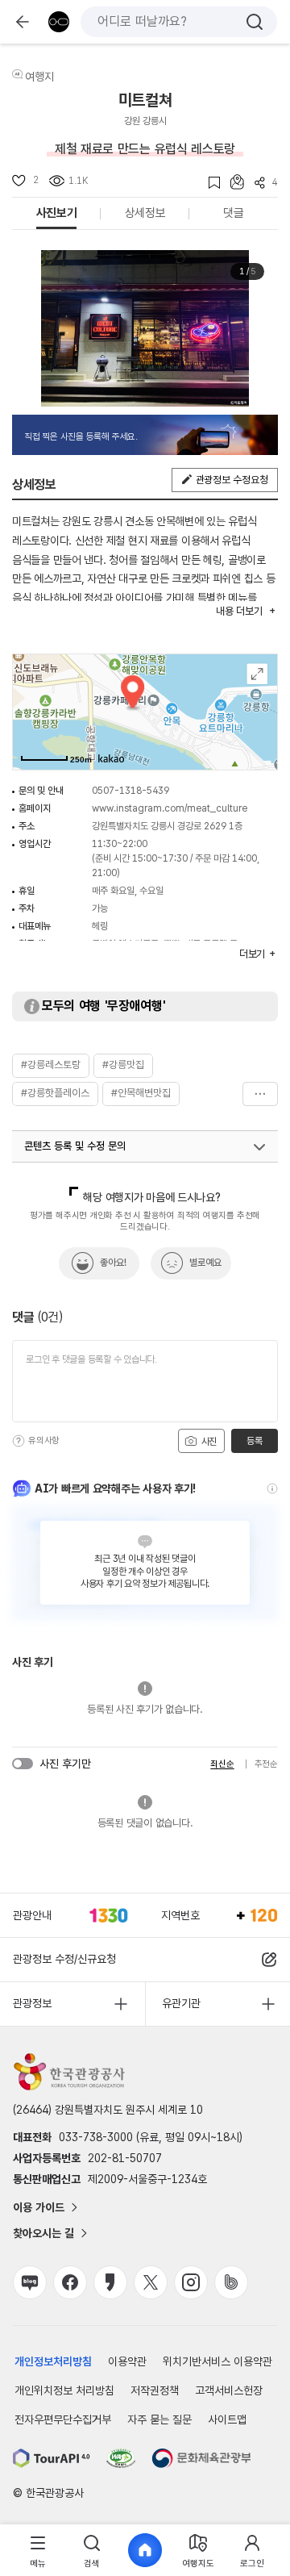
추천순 (266, 1764)
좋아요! (113, 1263)
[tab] (38, 2551)
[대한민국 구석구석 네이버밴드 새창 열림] (231, 2282)
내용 (239, 611)
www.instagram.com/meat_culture (170, 808)
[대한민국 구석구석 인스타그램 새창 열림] (191, 2282)
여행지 (39, 77)
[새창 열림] (52, 2458)
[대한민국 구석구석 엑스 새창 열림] (151, 2282)
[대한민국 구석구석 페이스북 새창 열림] (70, 2282)
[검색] (255, 22)
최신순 (222, 1764)
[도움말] (19, 1441)
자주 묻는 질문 (159, 2419)
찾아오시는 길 (43, 2233)
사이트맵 (227, 2419)
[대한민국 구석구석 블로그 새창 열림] (30, 2282)
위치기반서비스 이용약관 (217, 2361)
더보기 (260, 1094)
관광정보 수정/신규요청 (64, 1959)
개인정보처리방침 (53, 2361)
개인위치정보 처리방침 (64, 2390)
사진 (208, 1442)
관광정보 (32, 2003)
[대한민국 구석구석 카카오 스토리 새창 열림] (110, 2282)
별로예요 (205, 1263)
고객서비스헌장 (229, 2390)
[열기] (259, 1147)
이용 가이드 (39, 2207)
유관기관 (181, 2003)
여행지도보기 (257, 674)
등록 (254, 1441)
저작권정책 (155, 2390)
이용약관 (127, 2361)
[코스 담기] (232, 182)
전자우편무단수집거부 (63, 2419)
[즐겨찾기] (209, 183)
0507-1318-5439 (130, 791)
